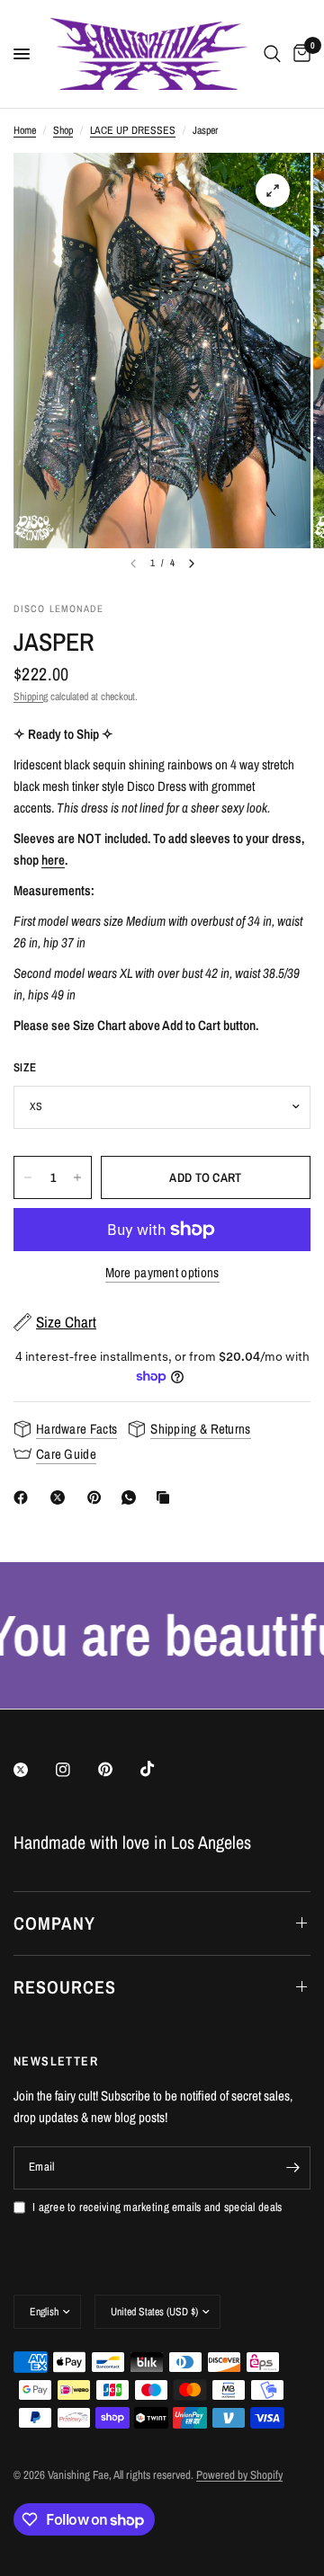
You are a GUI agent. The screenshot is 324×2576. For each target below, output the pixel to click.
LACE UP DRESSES (133, 130)
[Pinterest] (98, 1497)
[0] (299, 54)
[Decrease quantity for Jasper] (28, 1177)
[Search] (272, 54)
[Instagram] (76, 1770)
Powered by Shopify (239, 2475)
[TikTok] (160, 1769)
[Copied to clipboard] (166, 1497)
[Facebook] (24, 1497)
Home (25, 130)
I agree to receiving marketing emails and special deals (157, 2207)
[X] (61, 1497)
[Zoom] (273, 191)
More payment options (162, 1272)
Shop (63, 130)
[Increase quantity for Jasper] (77, 1177)
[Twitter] (33, 1770)
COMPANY (54, 1923)
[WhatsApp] (132, 1497)
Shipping (31, 697)
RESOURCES (65, 1987)
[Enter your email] (292, 2168)
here (53, 860)
